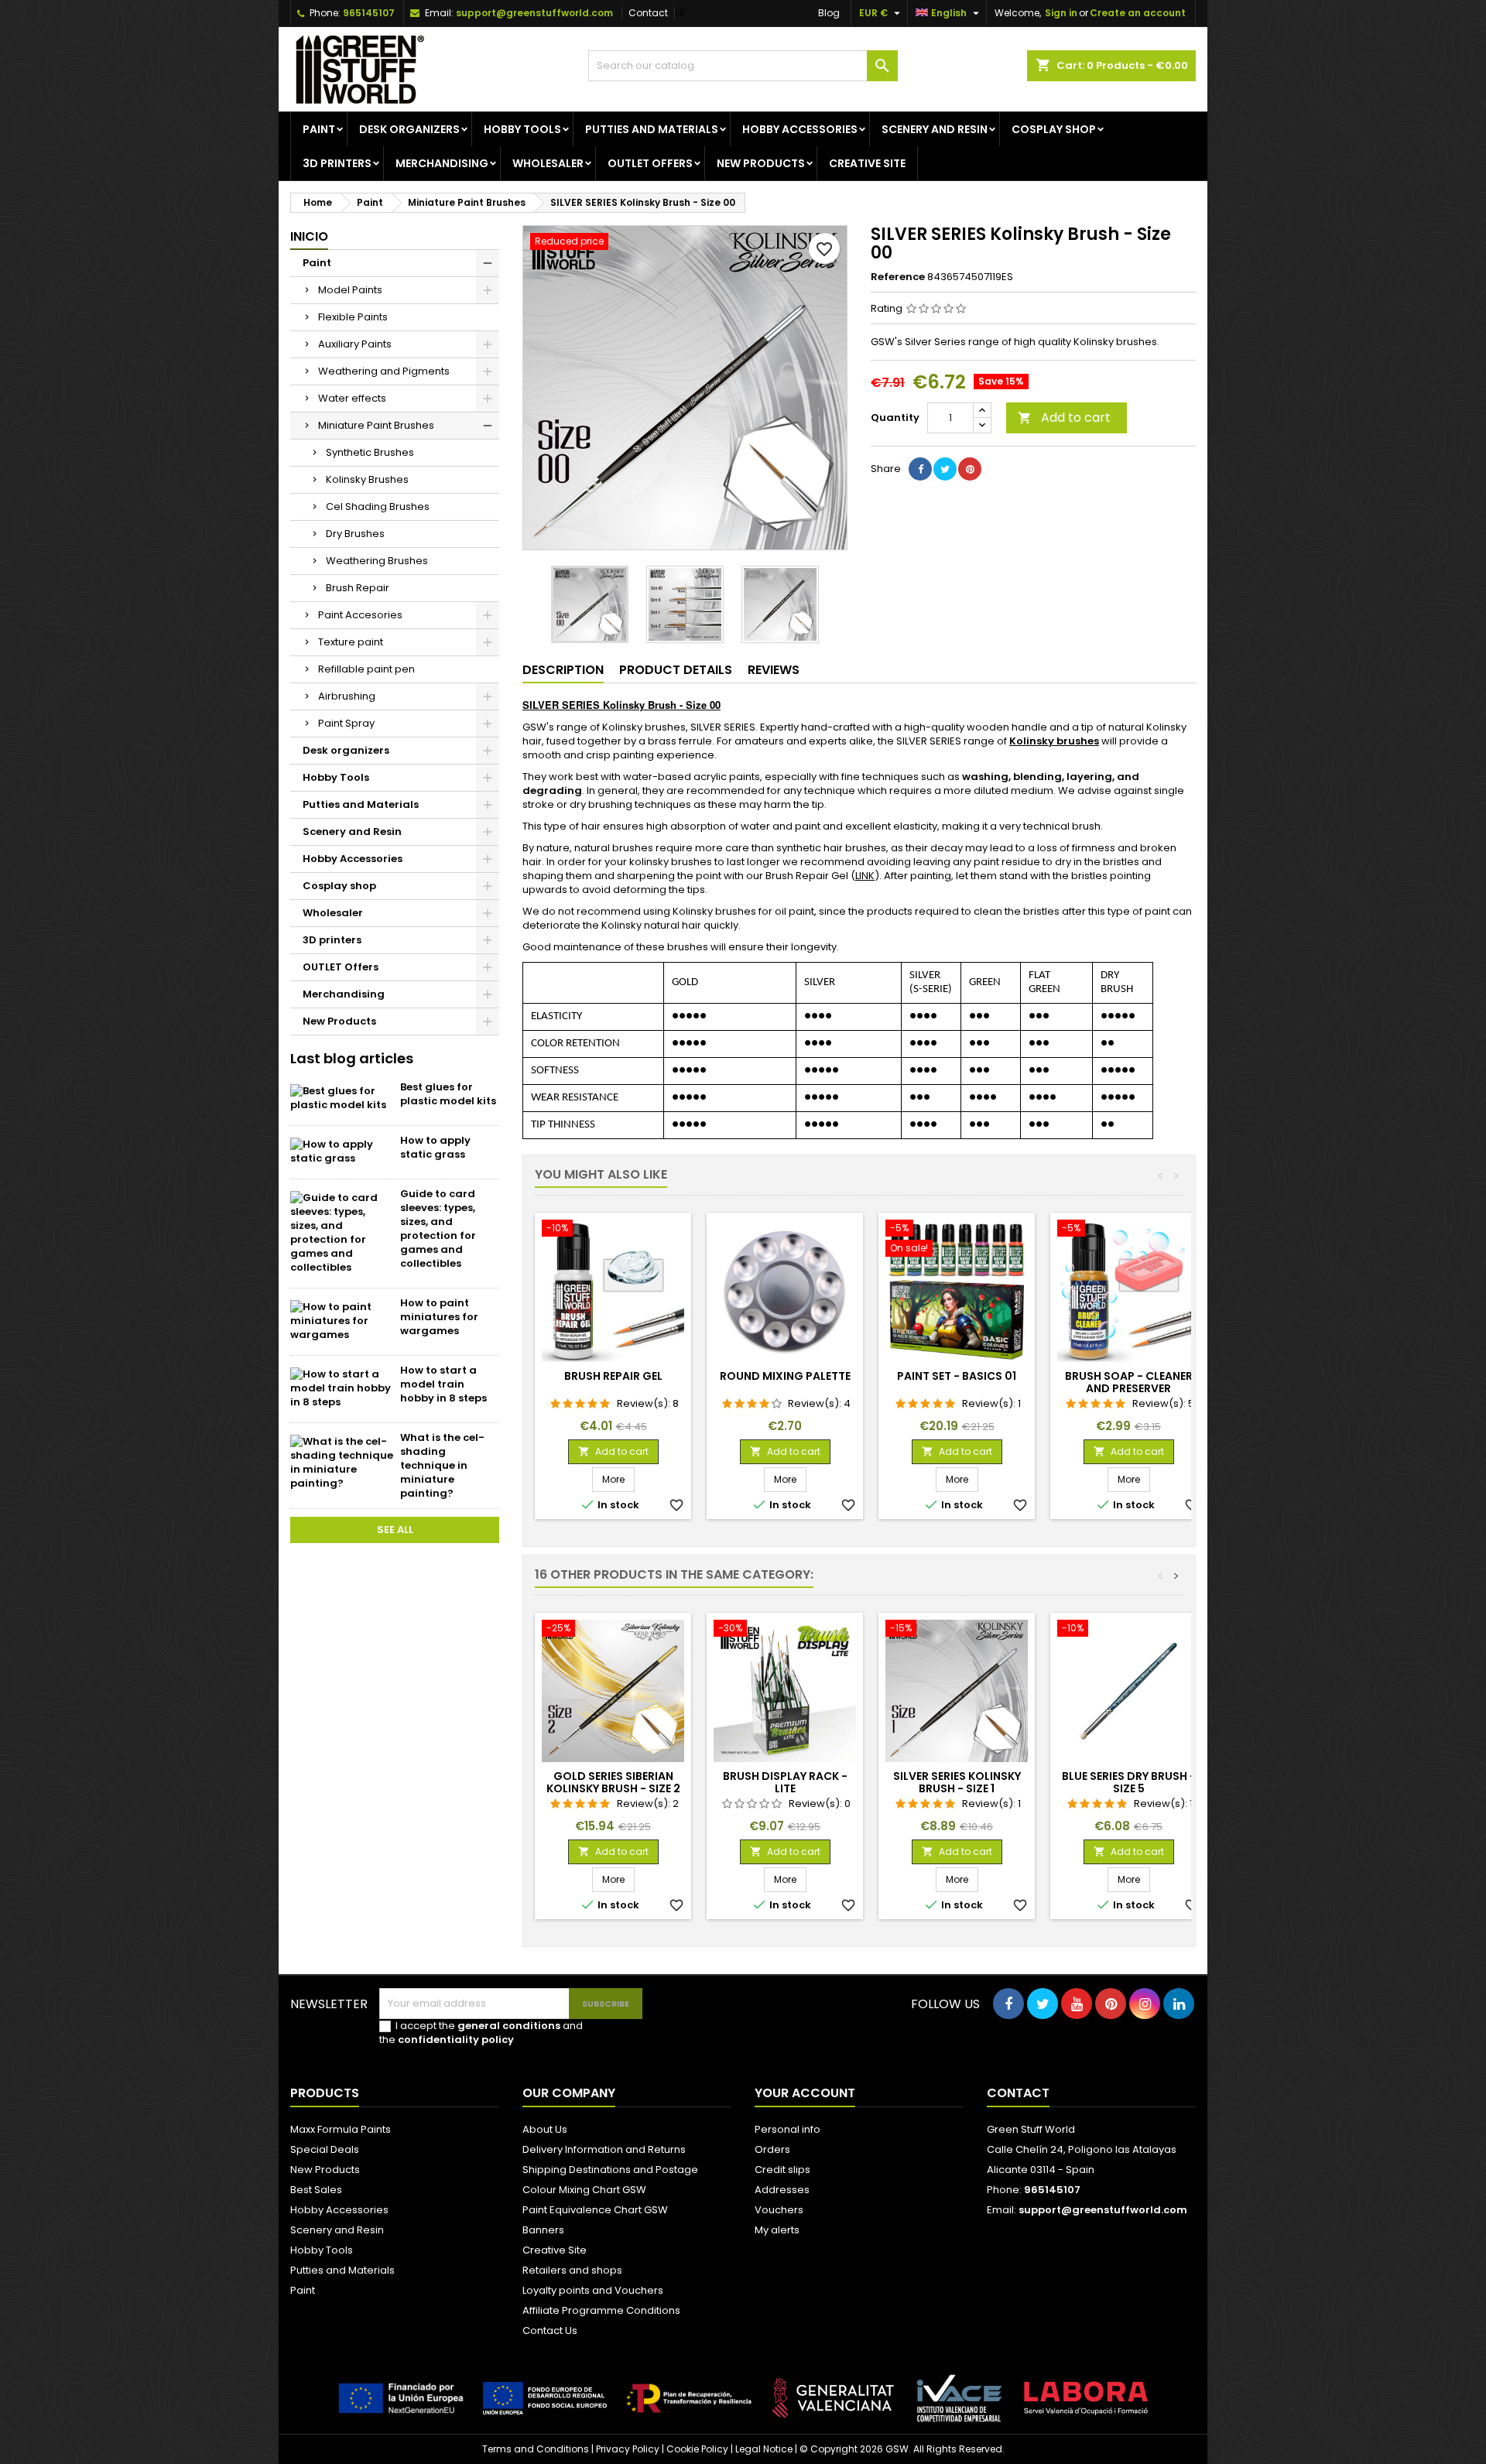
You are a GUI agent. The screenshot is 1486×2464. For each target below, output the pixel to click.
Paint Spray (346, 723)
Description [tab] (563, 670)
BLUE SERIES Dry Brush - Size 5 (1129, 1782)
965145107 (369, 13)
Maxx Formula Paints (341, 2129)
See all (395, 1530)
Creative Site (555, 2250)
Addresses (782, 2190)
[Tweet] (945, 469)
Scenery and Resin (935, 129)
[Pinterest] (970, 469)
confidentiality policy (456, 2040)
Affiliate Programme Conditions (601, 2310)
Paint (319, 129)
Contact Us (550, 2331)
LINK (865, 876)
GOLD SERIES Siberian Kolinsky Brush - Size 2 (613, 1782)
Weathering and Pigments (384, 371)
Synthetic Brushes (370, 452)
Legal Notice (764, 2449)
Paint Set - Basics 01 (957, 1376)
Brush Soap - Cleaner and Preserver (1129, 1382)
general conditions (509, 2026)
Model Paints (350, 290)
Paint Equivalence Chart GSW (595, 2210)
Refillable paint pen (366, 669)
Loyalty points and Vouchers (593, 2290)
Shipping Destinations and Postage (610, 2170)
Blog (829, 13)
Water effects (352, 398)
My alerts (777, 2230)
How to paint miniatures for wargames (439, 1317)
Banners (543, 2230)
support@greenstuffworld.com (534, 13)
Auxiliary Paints (355, 344)
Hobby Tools (522, 129)
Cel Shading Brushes (378, 506)
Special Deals (325, 2149)
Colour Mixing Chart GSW (584, 2190)
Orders (772, 2149)
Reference (898, 277)
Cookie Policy (697, 2449)
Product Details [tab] (676, 670)
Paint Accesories (360, 615)
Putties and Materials (652, 129)
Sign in (1061, 13)
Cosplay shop (1054, 129)
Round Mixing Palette (785, 1376)
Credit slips (782, 2170)
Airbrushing (347, 696)
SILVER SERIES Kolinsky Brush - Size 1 (957, 1782)
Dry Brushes (355, 534)
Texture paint (351, 642)
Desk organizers (409, 129)
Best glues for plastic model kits (448, 1094)
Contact (648, 13)
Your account (805, 2093)
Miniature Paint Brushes (376, 425)
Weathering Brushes (377, 561)
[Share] (920, 469)
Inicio (309, 236)
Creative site (867, 163)
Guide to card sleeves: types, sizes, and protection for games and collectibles (438, 1229)
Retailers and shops (572, 2270)
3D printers (337, 163)
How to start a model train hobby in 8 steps (443, 1384)
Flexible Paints (353, 317)
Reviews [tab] (774, 670)
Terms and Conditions (536, 2449)
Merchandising (442, 163)
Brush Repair (358, 588)
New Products (761, 163)
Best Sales (316, 2190)
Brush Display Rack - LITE (785, 1782)
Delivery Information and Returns (604, 2149)
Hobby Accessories (800, 129)
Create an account (1138, 13)
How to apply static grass (435, 1147)
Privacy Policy (628, 2449)
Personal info (788, 2129)
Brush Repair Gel (613, 1376)
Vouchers (779, 2210)
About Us (545, 2129)
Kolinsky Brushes (367, 479)
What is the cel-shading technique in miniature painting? (442, 1465)
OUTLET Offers (650, 163)
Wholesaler (548, 163)
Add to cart (1064, 418)
